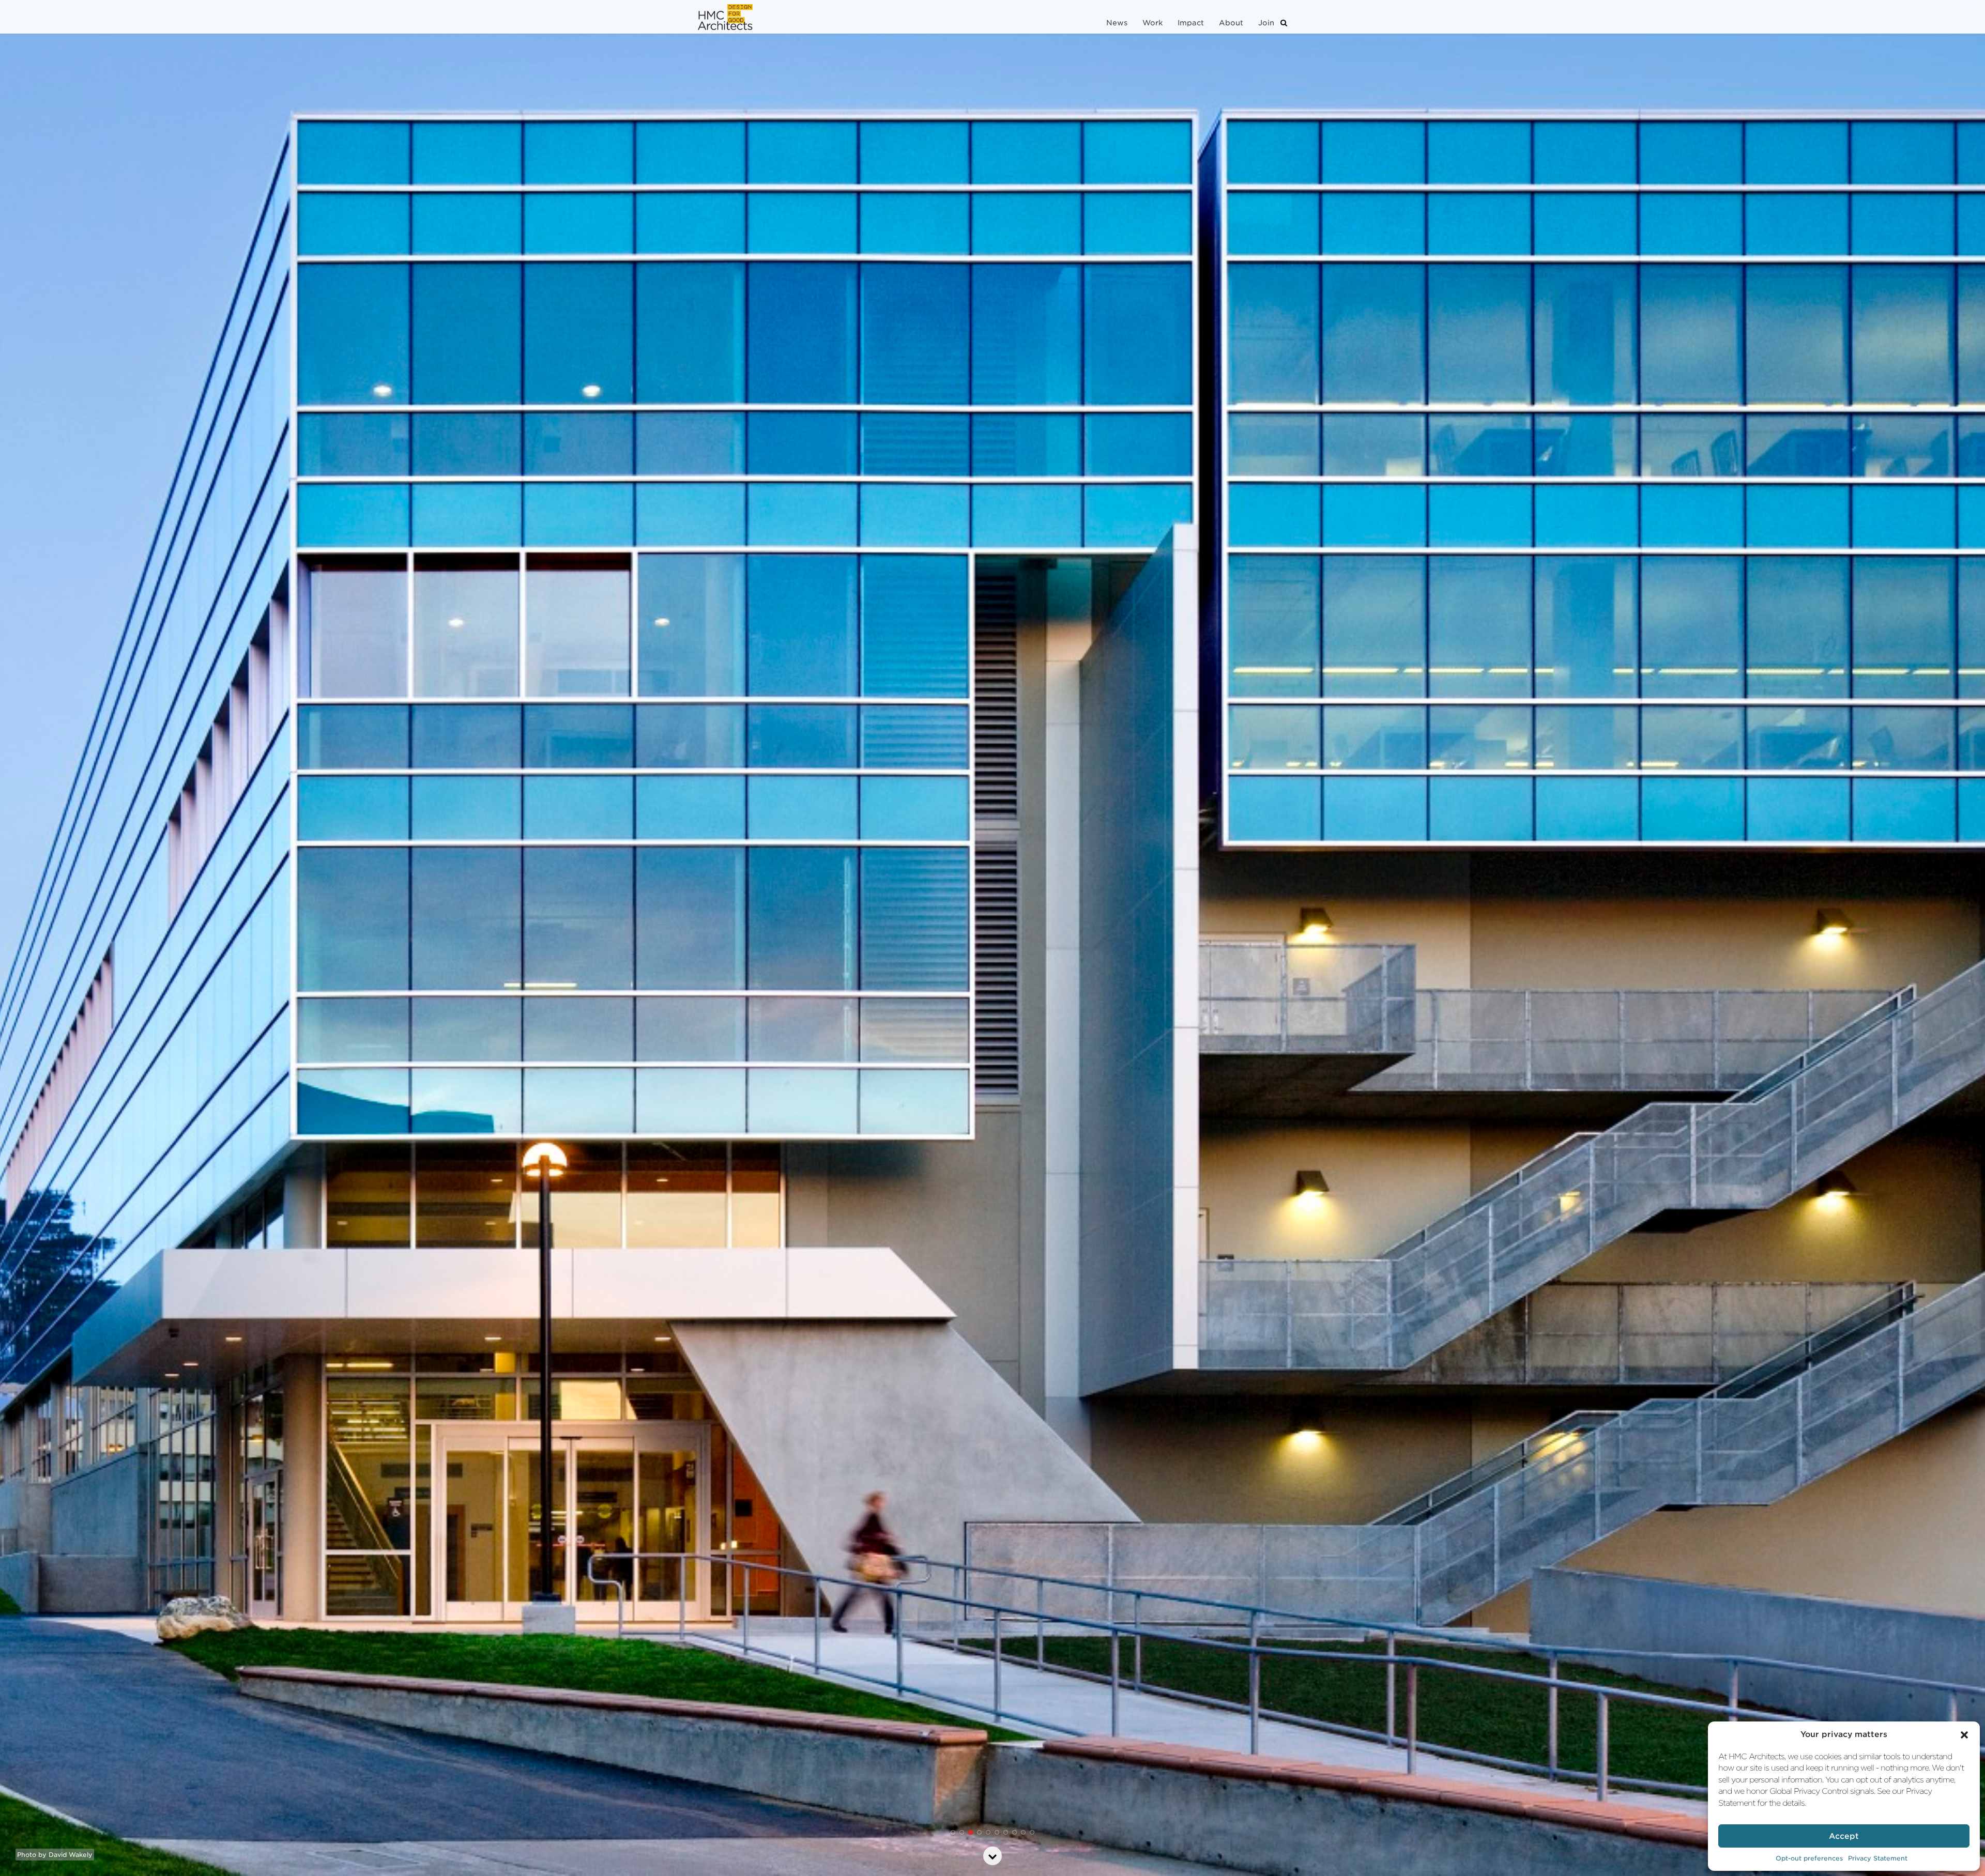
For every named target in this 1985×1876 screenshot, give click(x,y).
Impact (1191, 23)
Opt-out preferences (1809, 1858)
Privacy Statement (1878, 1858)
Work (1152, 23)
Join (1266, 23)
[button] (1964, 1735)
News (1117, 23)
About (1231, 23)
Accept (1844, 1836)
